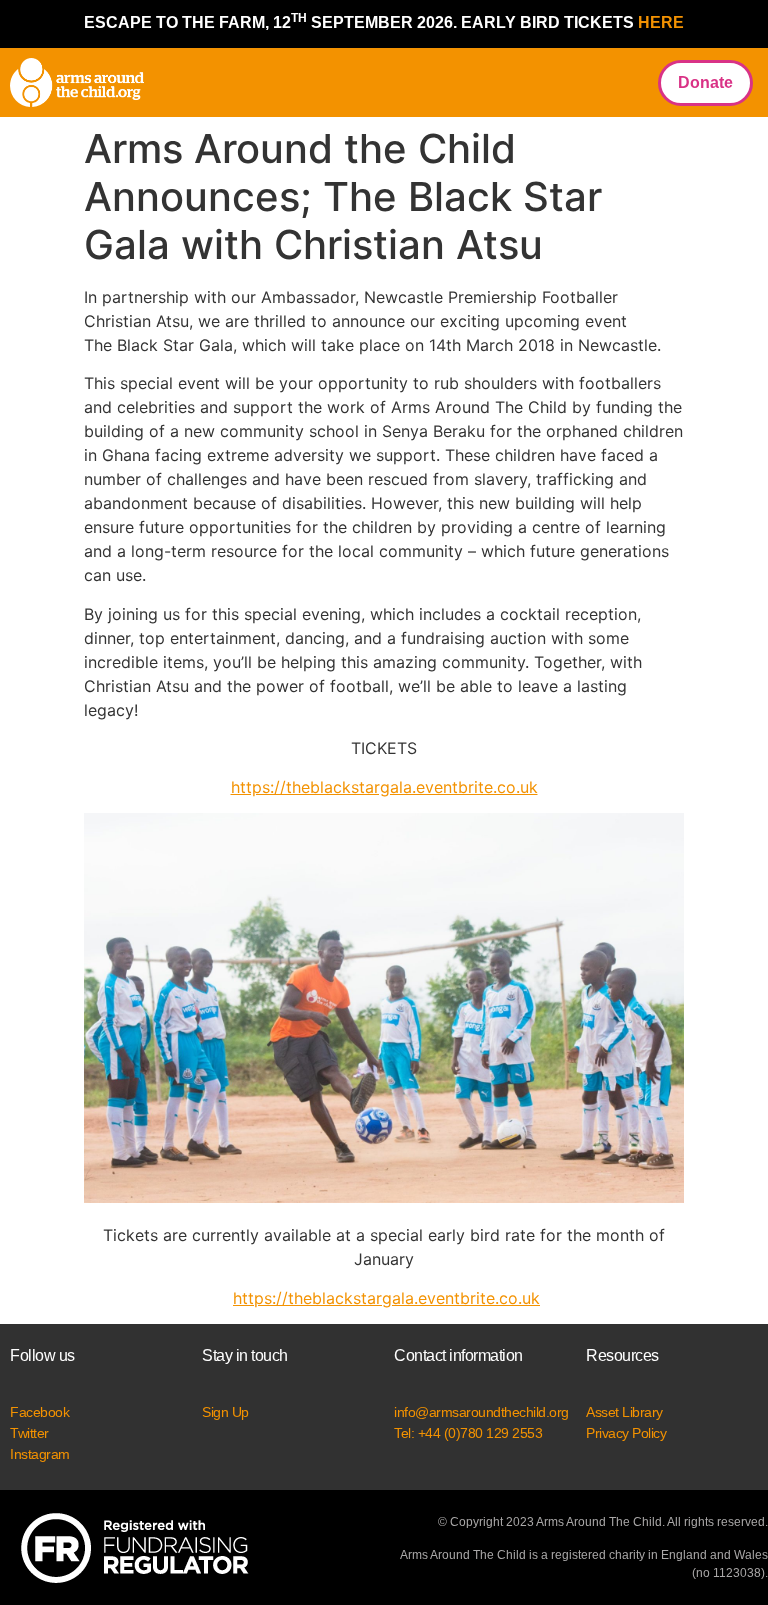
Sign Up (225, 1412)
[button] (621, 83)
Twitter (29, 1433)
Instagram (40, 1454)
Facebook (39, 1412)
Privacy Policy (626, 1433)
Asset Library (624, 1412)
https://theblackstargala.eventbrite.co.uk (384, 787)
